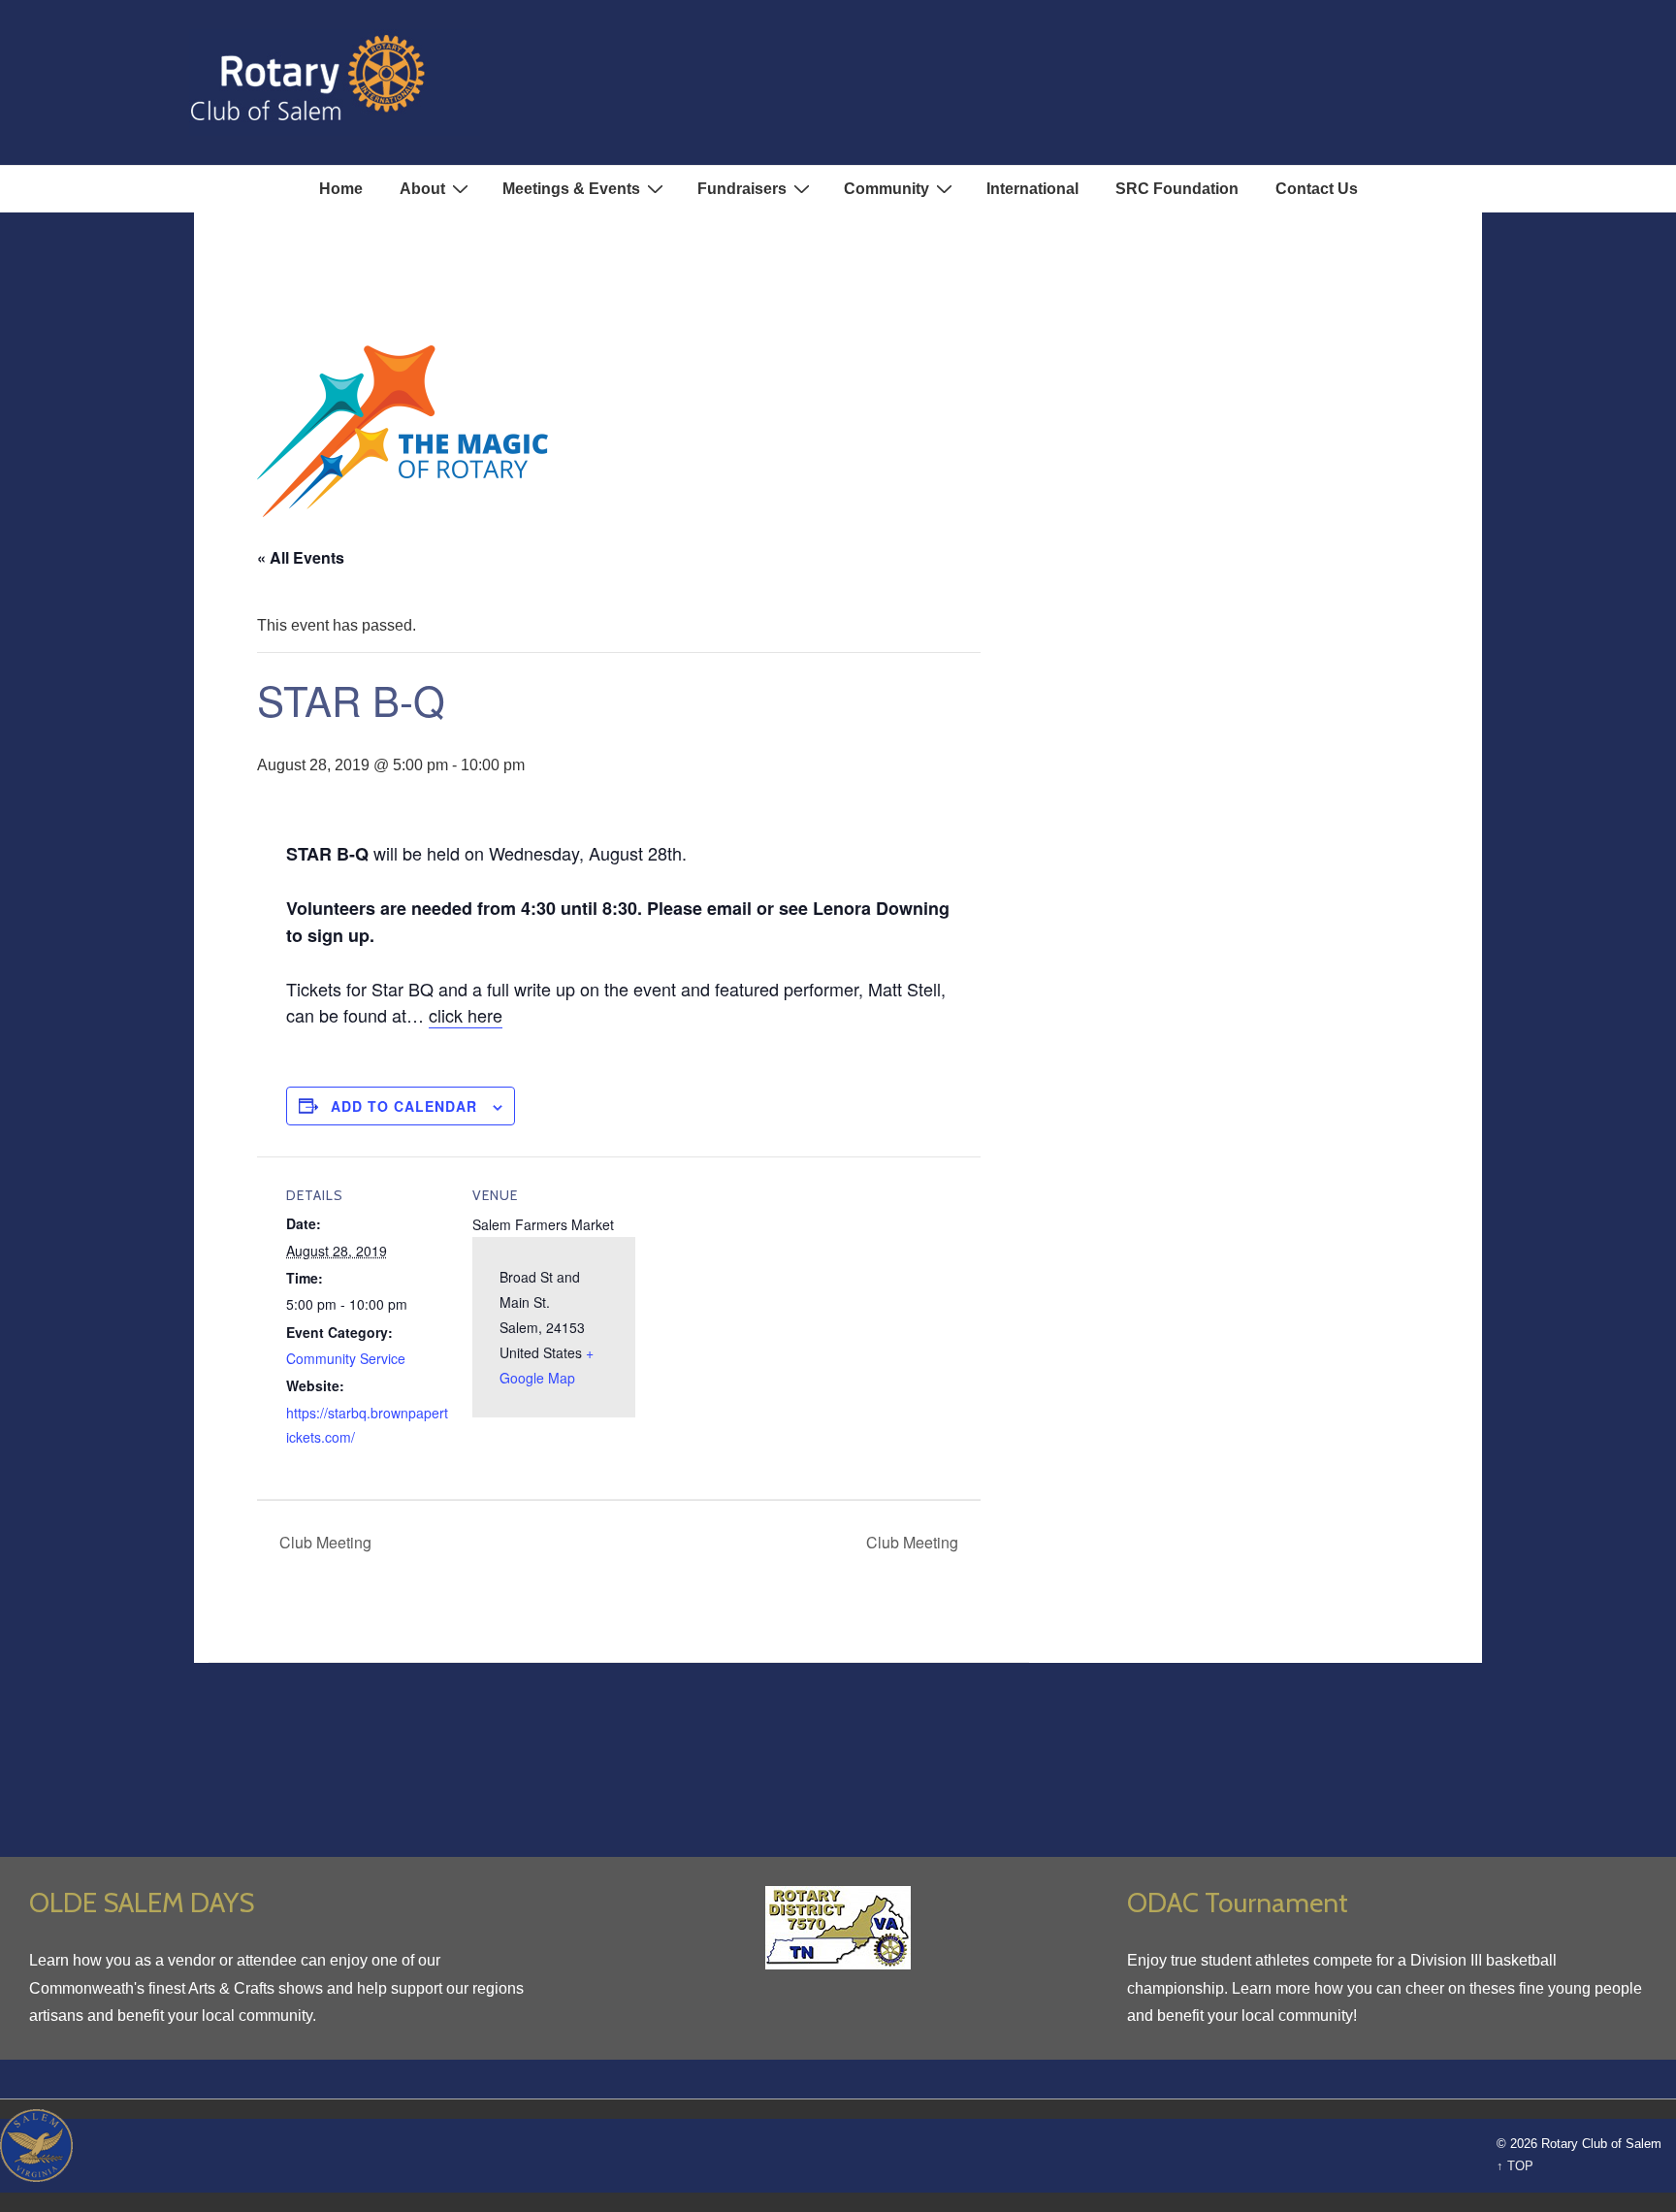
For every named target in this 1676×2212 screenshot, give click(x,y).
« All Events (301, 557)
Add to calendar (404, 1106)
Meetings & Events (571, 189)
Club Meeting (323, 1542)
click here (466, 1015)
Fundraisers (742, 189)
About (422, 189)
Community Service (346, 1358)
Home (341, 189)
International (1032, 189)
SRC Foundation (1177, 189)
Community (886, 189)
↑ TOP (1515, 2166)
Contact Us (1317, 189)
